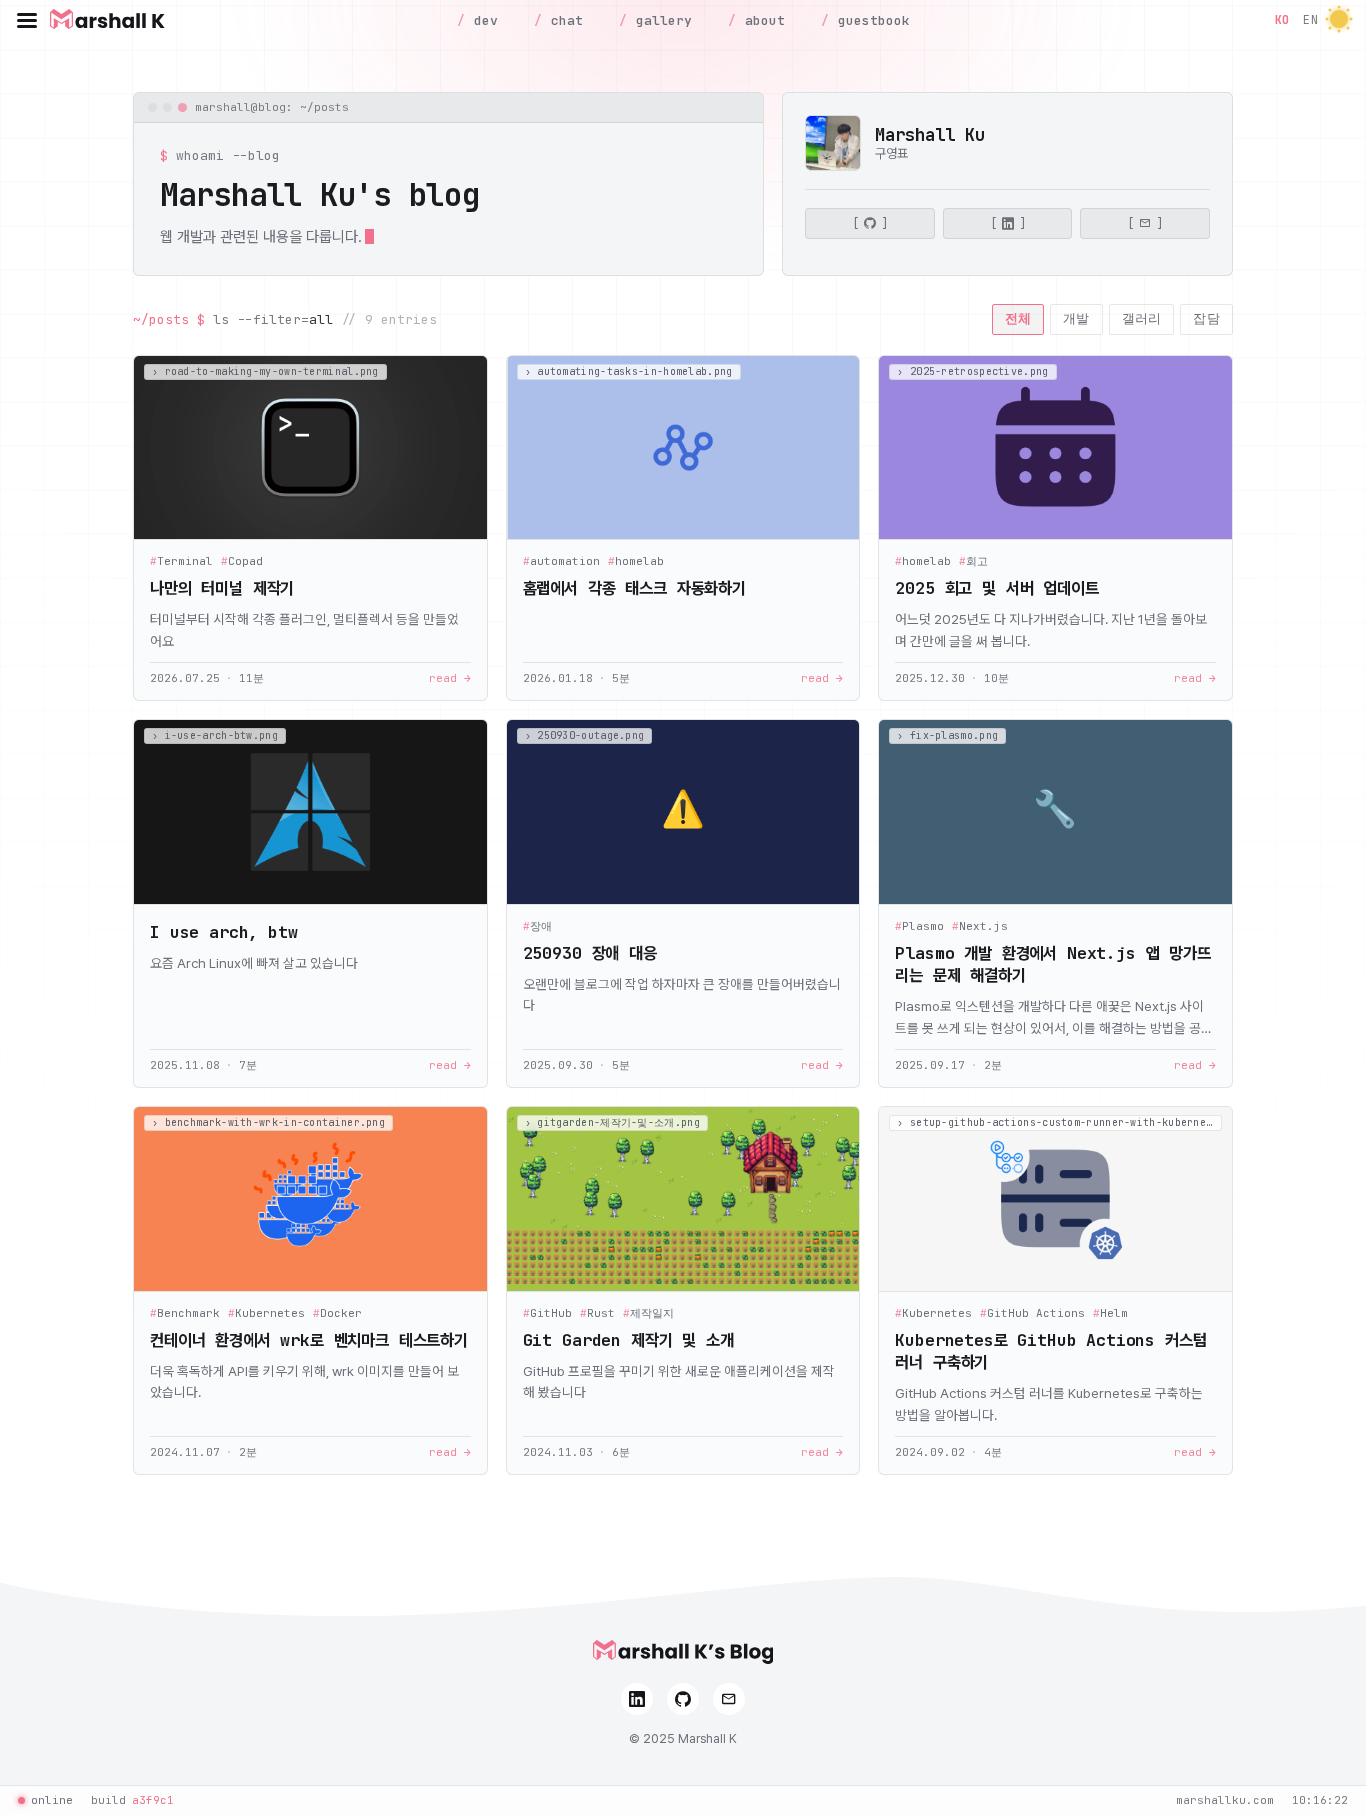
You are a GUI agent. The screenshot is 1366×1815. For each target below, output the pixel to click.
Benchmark (185, 1313)
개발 (1076, 318)
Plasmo (919, 926)
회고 (973, 561)
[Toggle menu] (27, 20)
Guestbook (870, 20)
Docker (337, 1313)
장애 (537, 926)
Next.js (980, 926)
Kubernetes (266, 1313)
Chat (563, 20)
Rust (597, 1313)
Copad (242, 561)
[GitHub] (683, 1699)
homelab (636, 561)
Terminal (181, 561)
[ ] (870, 224)
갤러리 (1142, 318)
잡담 (1206, 318)
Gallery (660, 20)
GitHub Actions (1032, 1313)
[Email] (729, 1699)
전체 (1018, 318)
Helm (1110, 1313)
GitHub (547, 1313)
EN (1310, 19)
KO (1282, 19)
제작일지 (648, 1313)
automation (561, 561)
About (761, 20)
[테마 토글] (1339, 20)
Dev (482, 20)
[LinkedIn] (637, 1699)
